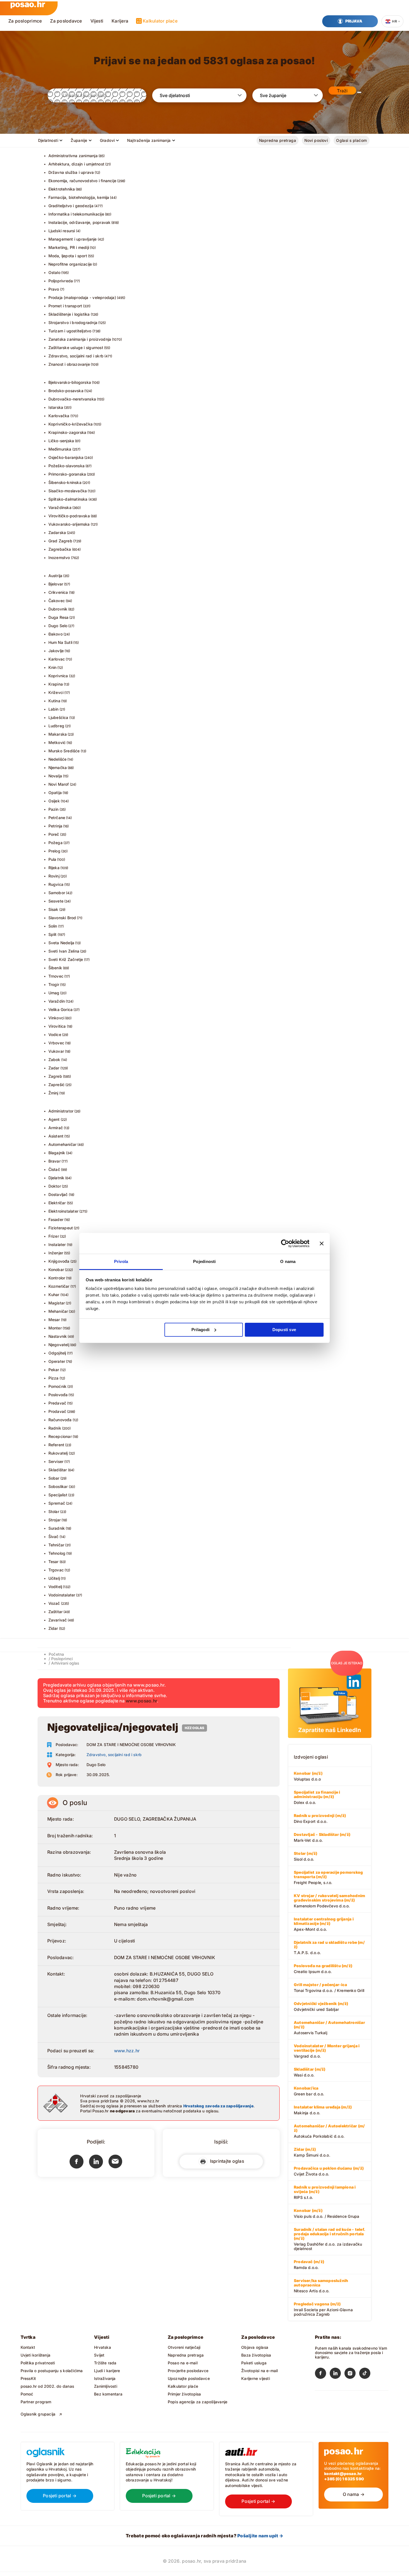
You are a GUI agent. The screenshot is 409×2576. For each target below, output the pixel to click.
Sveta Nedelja (61, 943)
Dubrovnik (58, 609)
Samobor (57, 893)
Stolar (54, 1511)
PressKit (28, 2378)
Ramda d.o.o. (309, 2264)
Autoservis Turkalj (329, 2028)
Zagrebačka (60, 549)
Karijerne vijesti (256, 2378)
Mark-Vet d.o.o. (322, 1837)
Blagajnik (57, 1153)
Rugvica (56, 884)
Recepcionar (60, 1436)
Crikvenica (58, 592)
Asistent (56, 1136)
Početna (56, 1654)
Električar (57, 1203)
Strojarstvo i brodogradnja (73, 322)
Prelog (54, 851)
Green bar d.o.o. (309, 2091)
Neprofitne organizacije (70, 264)
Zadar (54, 1068)
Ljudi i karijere (107, 2371)
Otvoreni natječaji (184, 2347)
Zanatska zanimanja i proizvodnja (80, 339)
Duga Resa (59, 617)
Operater (57, 1361)
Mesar (54, 1320)
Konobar (56, 1270)
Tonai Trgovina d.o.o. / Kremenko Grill (329, 1987)
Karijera (120, 21)
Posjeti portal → (60, 2496)
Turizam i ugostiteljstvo (70, 331)
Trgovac (56, 1570)
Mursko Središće (64, 751)
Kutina (54, 701)
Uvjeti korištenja (36, 2355)
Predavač (57, 1403)
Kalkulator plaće (160, 21)
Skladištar (58, 1470)
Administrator (61, 1111)
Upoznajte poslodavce (189, 2378)
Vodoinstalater (62, 1595)
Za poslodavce (66, 21)
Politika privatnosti (38, 2363)
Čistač (54, 1169)
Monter (55, 1328)
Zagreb (55, 1076)
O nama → (354, 2494)
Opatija (55, 793)
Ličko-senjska (61, 441)
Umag (54, 993)
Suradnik (57, 1528)
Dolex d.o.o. (317, 1797)
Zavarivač (58, 1620)
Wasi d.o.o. (310, 2072)
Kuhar (54, 1295)
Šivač (54, 1537)
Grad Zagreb (60, 541)
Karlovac (57, 659)
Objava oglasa (255, 2347)
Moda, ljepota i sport (68, 256)
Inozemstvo (59, 558)
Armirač (56, 1128)
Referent (56, 1445)
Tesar (54, 1562)
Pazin (54, 809)
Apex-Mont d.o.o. (324, 1924)
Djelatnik (56, 1178)
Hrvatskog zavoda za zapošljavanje (218, 2106)
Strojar (55, 1520)
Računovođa (60, 1420)
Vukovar (56, 1051)
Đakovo (56, 634)
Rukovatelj (58, 1453)
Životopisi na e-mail (259, 2371)
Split (53, 934)
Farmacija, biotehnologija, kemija (79, 197)
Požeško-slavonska (67, 466)
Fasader (56, 1219)
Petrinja (56, 826)
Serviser (56, 1461)
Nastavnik (58, 1336)
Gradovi (107, 140)
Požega (56, 843)
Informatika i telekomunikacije (76, 214)
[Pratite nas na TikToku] (367, 2374)
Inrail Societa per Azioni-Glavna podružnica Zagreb (323, 2309)
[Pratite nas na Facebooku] (322, 2374)
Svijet (99, 2355)
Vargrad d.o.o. (327, 2051)
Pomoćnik (58, 1386)
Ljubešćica (58, 717)
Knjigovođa (59, 1261)
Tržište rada (105, 2363)
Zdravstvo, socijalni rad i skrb (76, 356)
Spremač (57, 1503)
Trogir (54, 984)
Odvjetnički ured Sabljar (321, 2006)
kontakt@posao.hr (343, 2474)
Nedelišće (58, 759)
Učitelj (54, 1578)
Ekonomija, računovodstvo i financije (82, 181)
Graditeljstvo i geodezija (71, 206)
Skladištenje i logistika (69, 314)
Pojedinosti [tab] (204, 1261)
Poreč (54, 834)
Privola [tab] (121, 1261)
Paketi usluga (254, 2363)
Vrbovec (56, 1043)
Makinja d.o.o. (323, 2110)
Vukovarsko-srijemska (69, 524)
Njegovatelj (59, 1345)
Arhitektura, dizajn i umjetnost (77, 164)
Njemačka (58, 767)
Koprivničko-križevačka (71, 424)
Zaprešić (57, 1085)
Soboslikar (58, 1486)
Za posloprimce (25, 21)
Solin (53, 926)
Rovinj (54, 876)
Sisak (53, 909)
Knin (53, 667)
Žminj (53, 1093)
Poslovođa (58, 1395)
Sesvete (56, 901)
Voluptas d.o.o (308, 1776)
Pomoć (27, 2394)
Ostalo (54, 272)
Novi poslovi (316, 140)
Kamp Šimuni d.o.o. (312, 2152)
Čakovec (57, 601)
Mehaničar (58, 1311)
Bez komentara (108, 2394)
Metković (57, 742)
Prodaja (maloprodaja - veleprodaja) (82, 297)
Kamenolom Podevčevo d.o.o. (329, 1901)
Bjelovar (56, 584)
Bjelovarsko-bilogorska (70, 382)
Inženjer (56, 1253)
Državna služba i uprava (71, 172)
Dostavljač (58, 1194)
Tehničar (56, 1545)
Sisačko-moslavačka (68, 491)
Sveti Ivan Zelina (64, 951)
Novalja (55, 776)
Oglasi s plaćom (351, 140)
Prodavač (57, 1411)
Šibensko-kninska (65, 482)
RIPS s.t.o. (325, 2192)
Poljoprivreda (61, 281)
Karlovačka (59, 416)
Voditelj (55, 1587)
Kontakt (28, 2347)
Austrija (56, 576)
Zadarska (57, 532)
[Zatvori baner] (322, 1243)
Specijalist (58, 1495)
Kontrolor (57, 1278)
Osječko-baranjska (66, 457)
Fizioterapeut (61, 1228)
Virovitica (57, 1026)
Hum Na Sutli (61, 642)
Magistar (57, 1303)
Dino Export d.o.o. (320, 1818)
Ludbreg (56, 726)
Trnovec (56, 976)
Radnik (55, 1428)
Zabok (54, 1060)
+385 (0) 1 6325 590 (344, 2479)
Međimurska (60, 449)
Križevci (56, 692)
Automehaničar (63, 1144)
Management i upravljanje (73, 239)
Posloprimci (62, 1659)
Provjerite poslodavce (188, 2371)
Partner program (36, 2402)
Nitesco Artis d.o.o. (321, 2286)
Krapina (56, 684)
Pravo (54, 289)
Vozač (54, 1603)
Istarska (56, 407)
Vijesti (97, 21)
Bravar (55, 1161)
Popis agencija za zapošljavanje (198, 2402)
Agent (54, 1119)
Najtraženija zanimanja (149, 140)
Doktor (55, 1186)
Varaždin (57, 1001)
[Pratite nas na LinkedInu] (337, 2374)
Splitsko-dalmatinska (68, 499)
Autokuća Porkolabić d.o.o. (329, 2131)
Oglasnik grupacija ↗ (41, 2414)
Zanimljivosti (106, 2386)
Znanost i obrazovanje (69, 364)
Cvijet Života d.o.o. (329, 2171)
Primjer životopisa (184, 2394)
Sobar (54, 1478)
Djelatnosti (48, 140)
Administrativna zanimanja (73, 156)
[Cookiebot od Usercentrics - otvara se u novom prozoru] (285, 1243)
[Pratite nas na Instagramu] (352, 2374)
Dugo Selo (58, 626)
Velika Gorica (61, 1009)
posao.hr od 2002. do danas (47, 2386)
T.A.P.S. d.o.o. (329, 1947)
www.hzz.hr (127, 2051)
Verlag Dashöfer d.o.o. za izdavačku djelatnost (329, 2239)
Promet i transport (65, 306)
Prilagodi (200, 1330)
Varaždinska (60, 507)
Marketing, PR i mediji (69, 247)
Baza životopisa (256, 2355)
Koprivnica (58, 676)
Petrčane (57, 818)
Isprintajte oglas (226, 2161)
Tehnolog (57, 1553)
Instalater (57, 1244)
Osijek (54, 801)
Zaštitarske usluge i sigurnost (76, 348)
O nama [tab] (288, 1261)
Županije (79, 140)
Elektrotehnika (62, 189)
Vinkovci (56, 1018)
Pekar (54, 1370)
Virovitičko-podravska (69, 516)
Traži (342, 91)
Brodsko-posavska (66, 391)
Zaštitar (56, 1612)
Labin (54, 709)
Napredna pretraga (278, 140)
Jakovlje (56, 651)
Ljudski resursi (62, 231)
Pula (52, 859)
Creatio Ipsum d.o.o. (323, 1969)
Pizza (54, 1378)
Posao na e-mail (183, 2363)
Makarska (58, 734)
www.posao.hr (141, 1701)
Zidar (53, 1628)
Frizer (54, 1236)
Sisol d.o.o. (306, 1856)
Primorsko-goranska (67, 474)
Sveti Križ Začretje (66, 959)
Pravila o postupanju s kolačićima (52, 2371)
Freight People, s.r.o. (328, 1877)
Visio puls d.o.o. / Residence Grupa (327, 2213)
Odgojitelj (57, 1353)
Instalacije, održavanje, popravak (80, 222)
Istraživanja (105, 2378)
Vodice (55, 1034)
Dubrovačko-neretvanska (72, 399)
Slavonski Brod (62, 918)
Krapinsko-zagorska (67, 432)
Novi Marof (59, 784)
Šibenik (55, 968)
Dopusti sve (284, 1330)
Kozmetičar (59, 1286)
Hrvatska (103, 2347)
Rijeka (54, 868)
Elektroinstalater (64, 1211)
